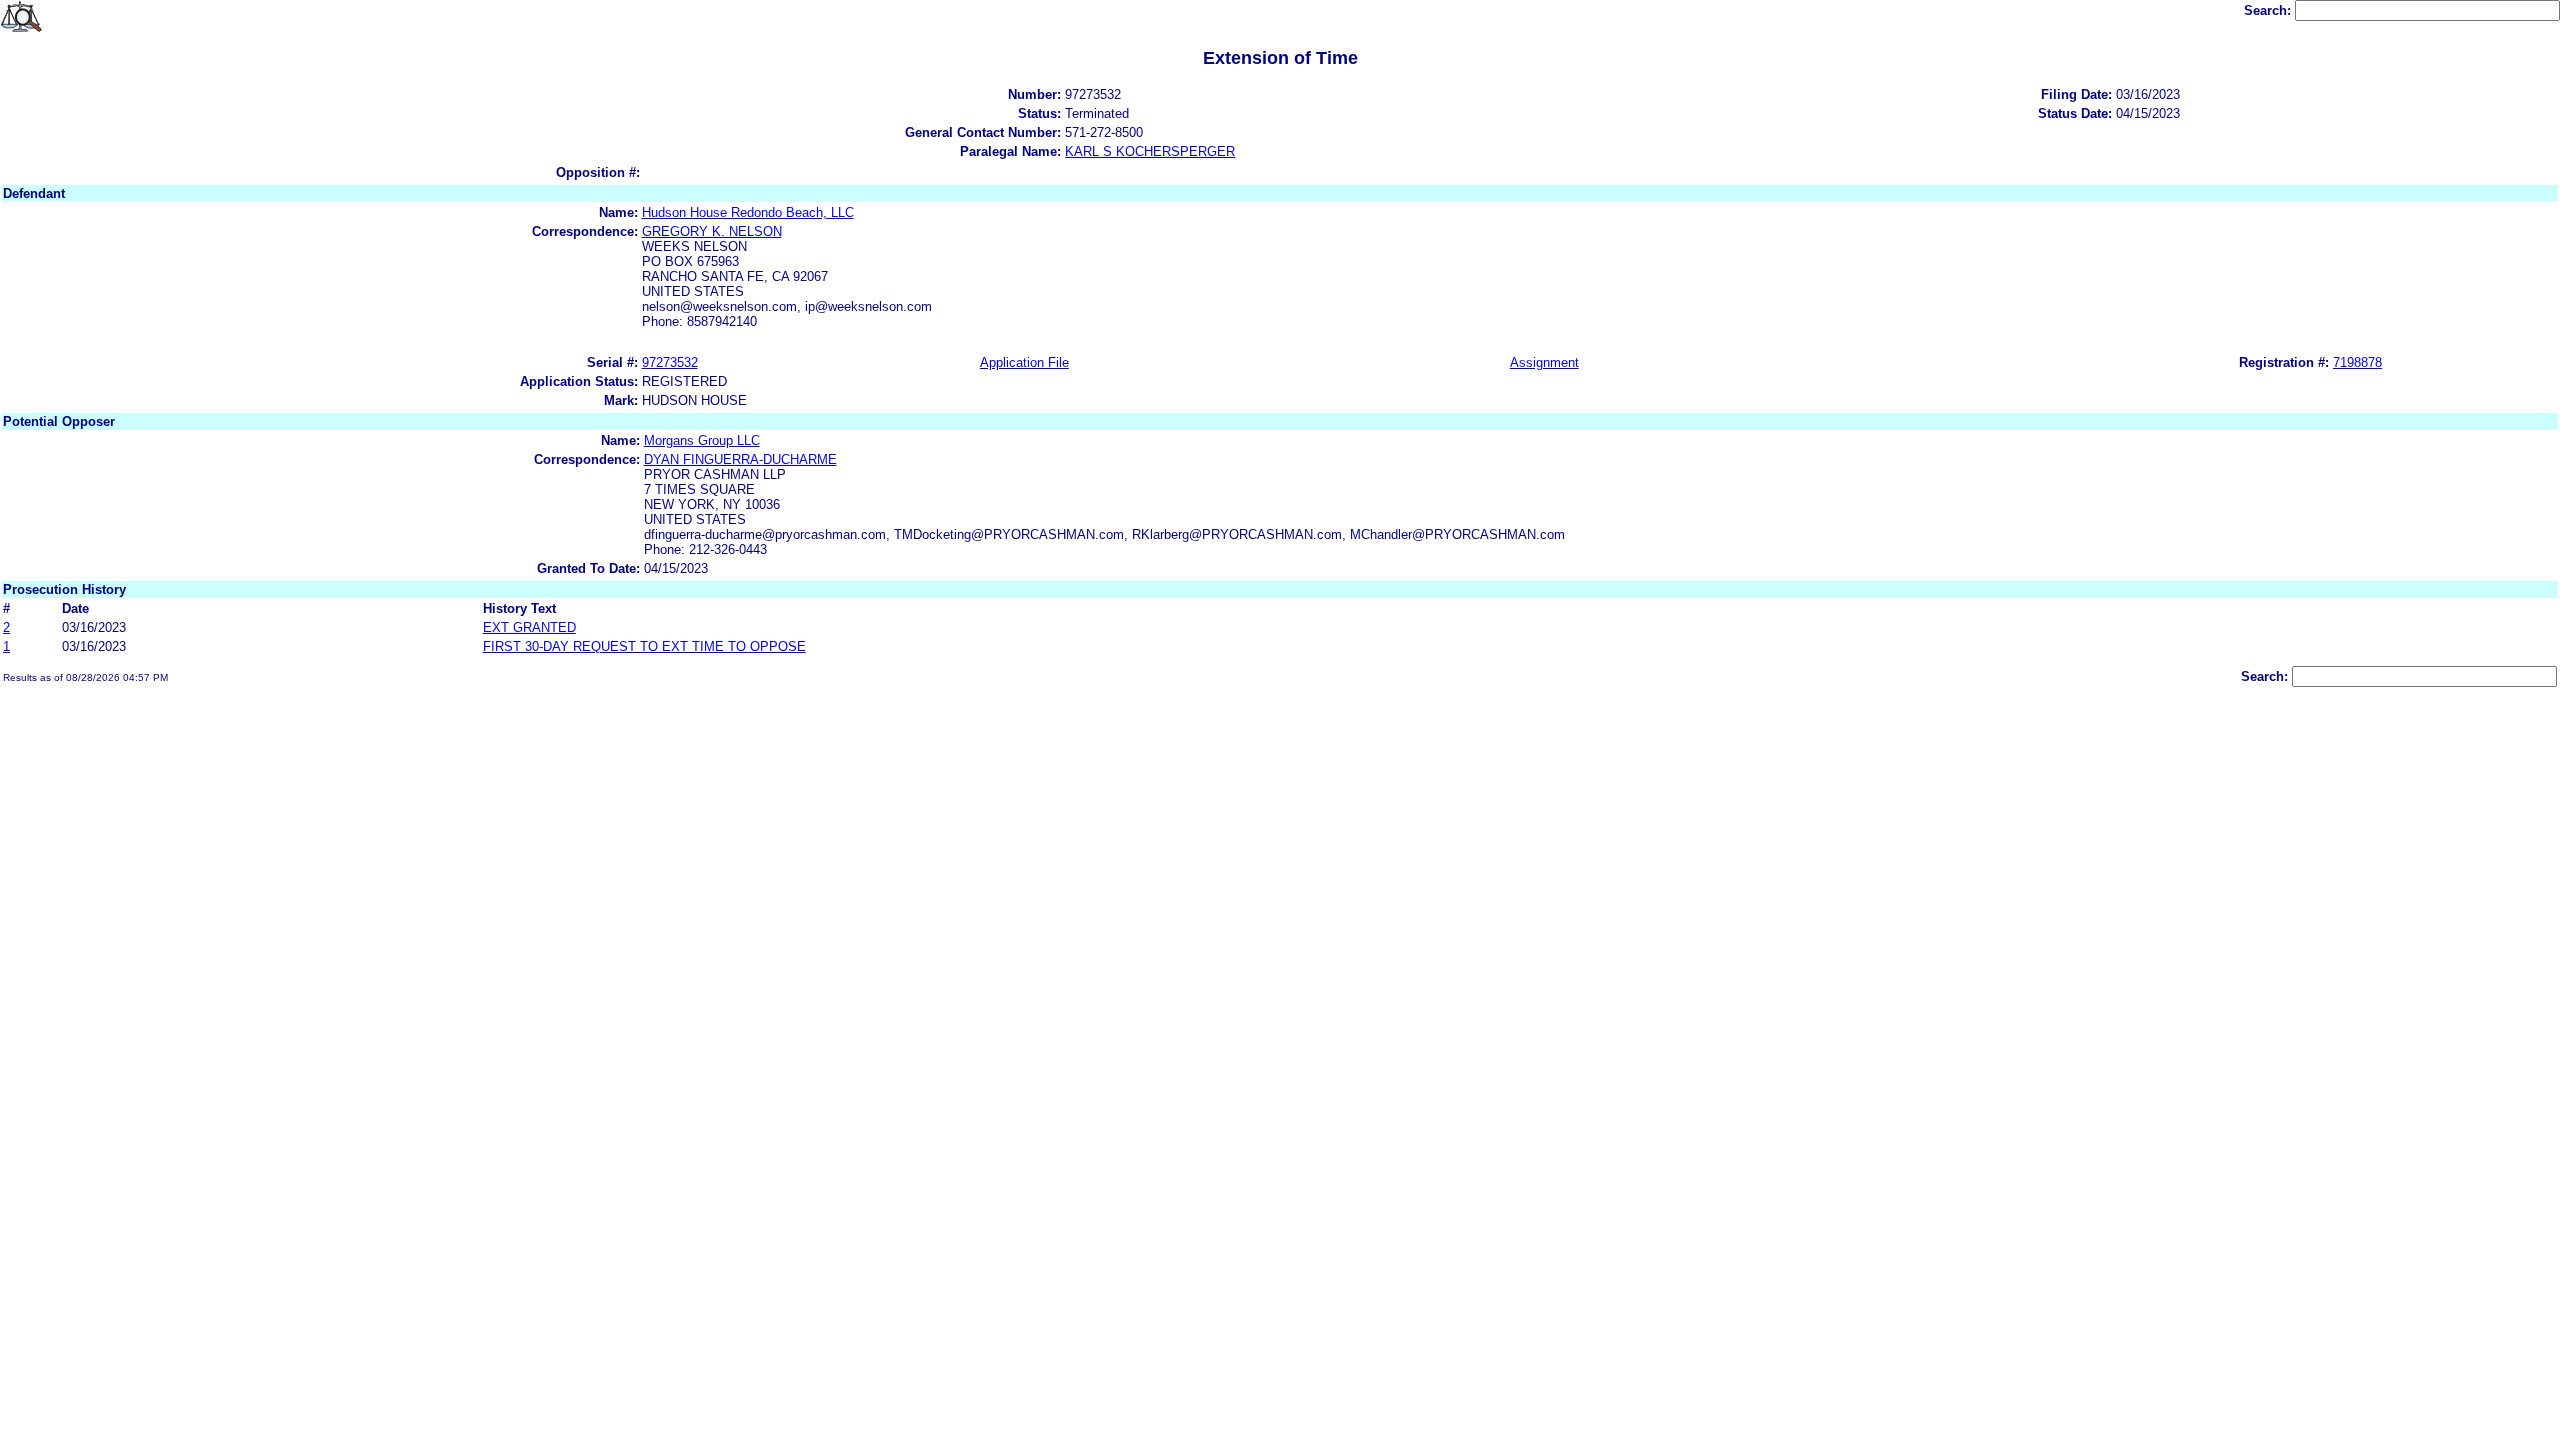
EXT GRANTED (529, 627)
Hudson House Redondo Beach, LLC (748, 212)
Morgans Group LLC (702, 440)
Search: (2269, 10)
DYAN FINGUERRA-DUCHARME (740, 459)
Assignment (1544, 362)
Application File (1024, 362)
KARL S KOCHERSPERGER (1150, 151)
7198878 (2357, 362)
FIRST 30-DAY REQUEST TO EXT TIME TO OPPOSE (644, 646)
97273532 (670, 362)
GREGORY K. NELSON (712, 231)
